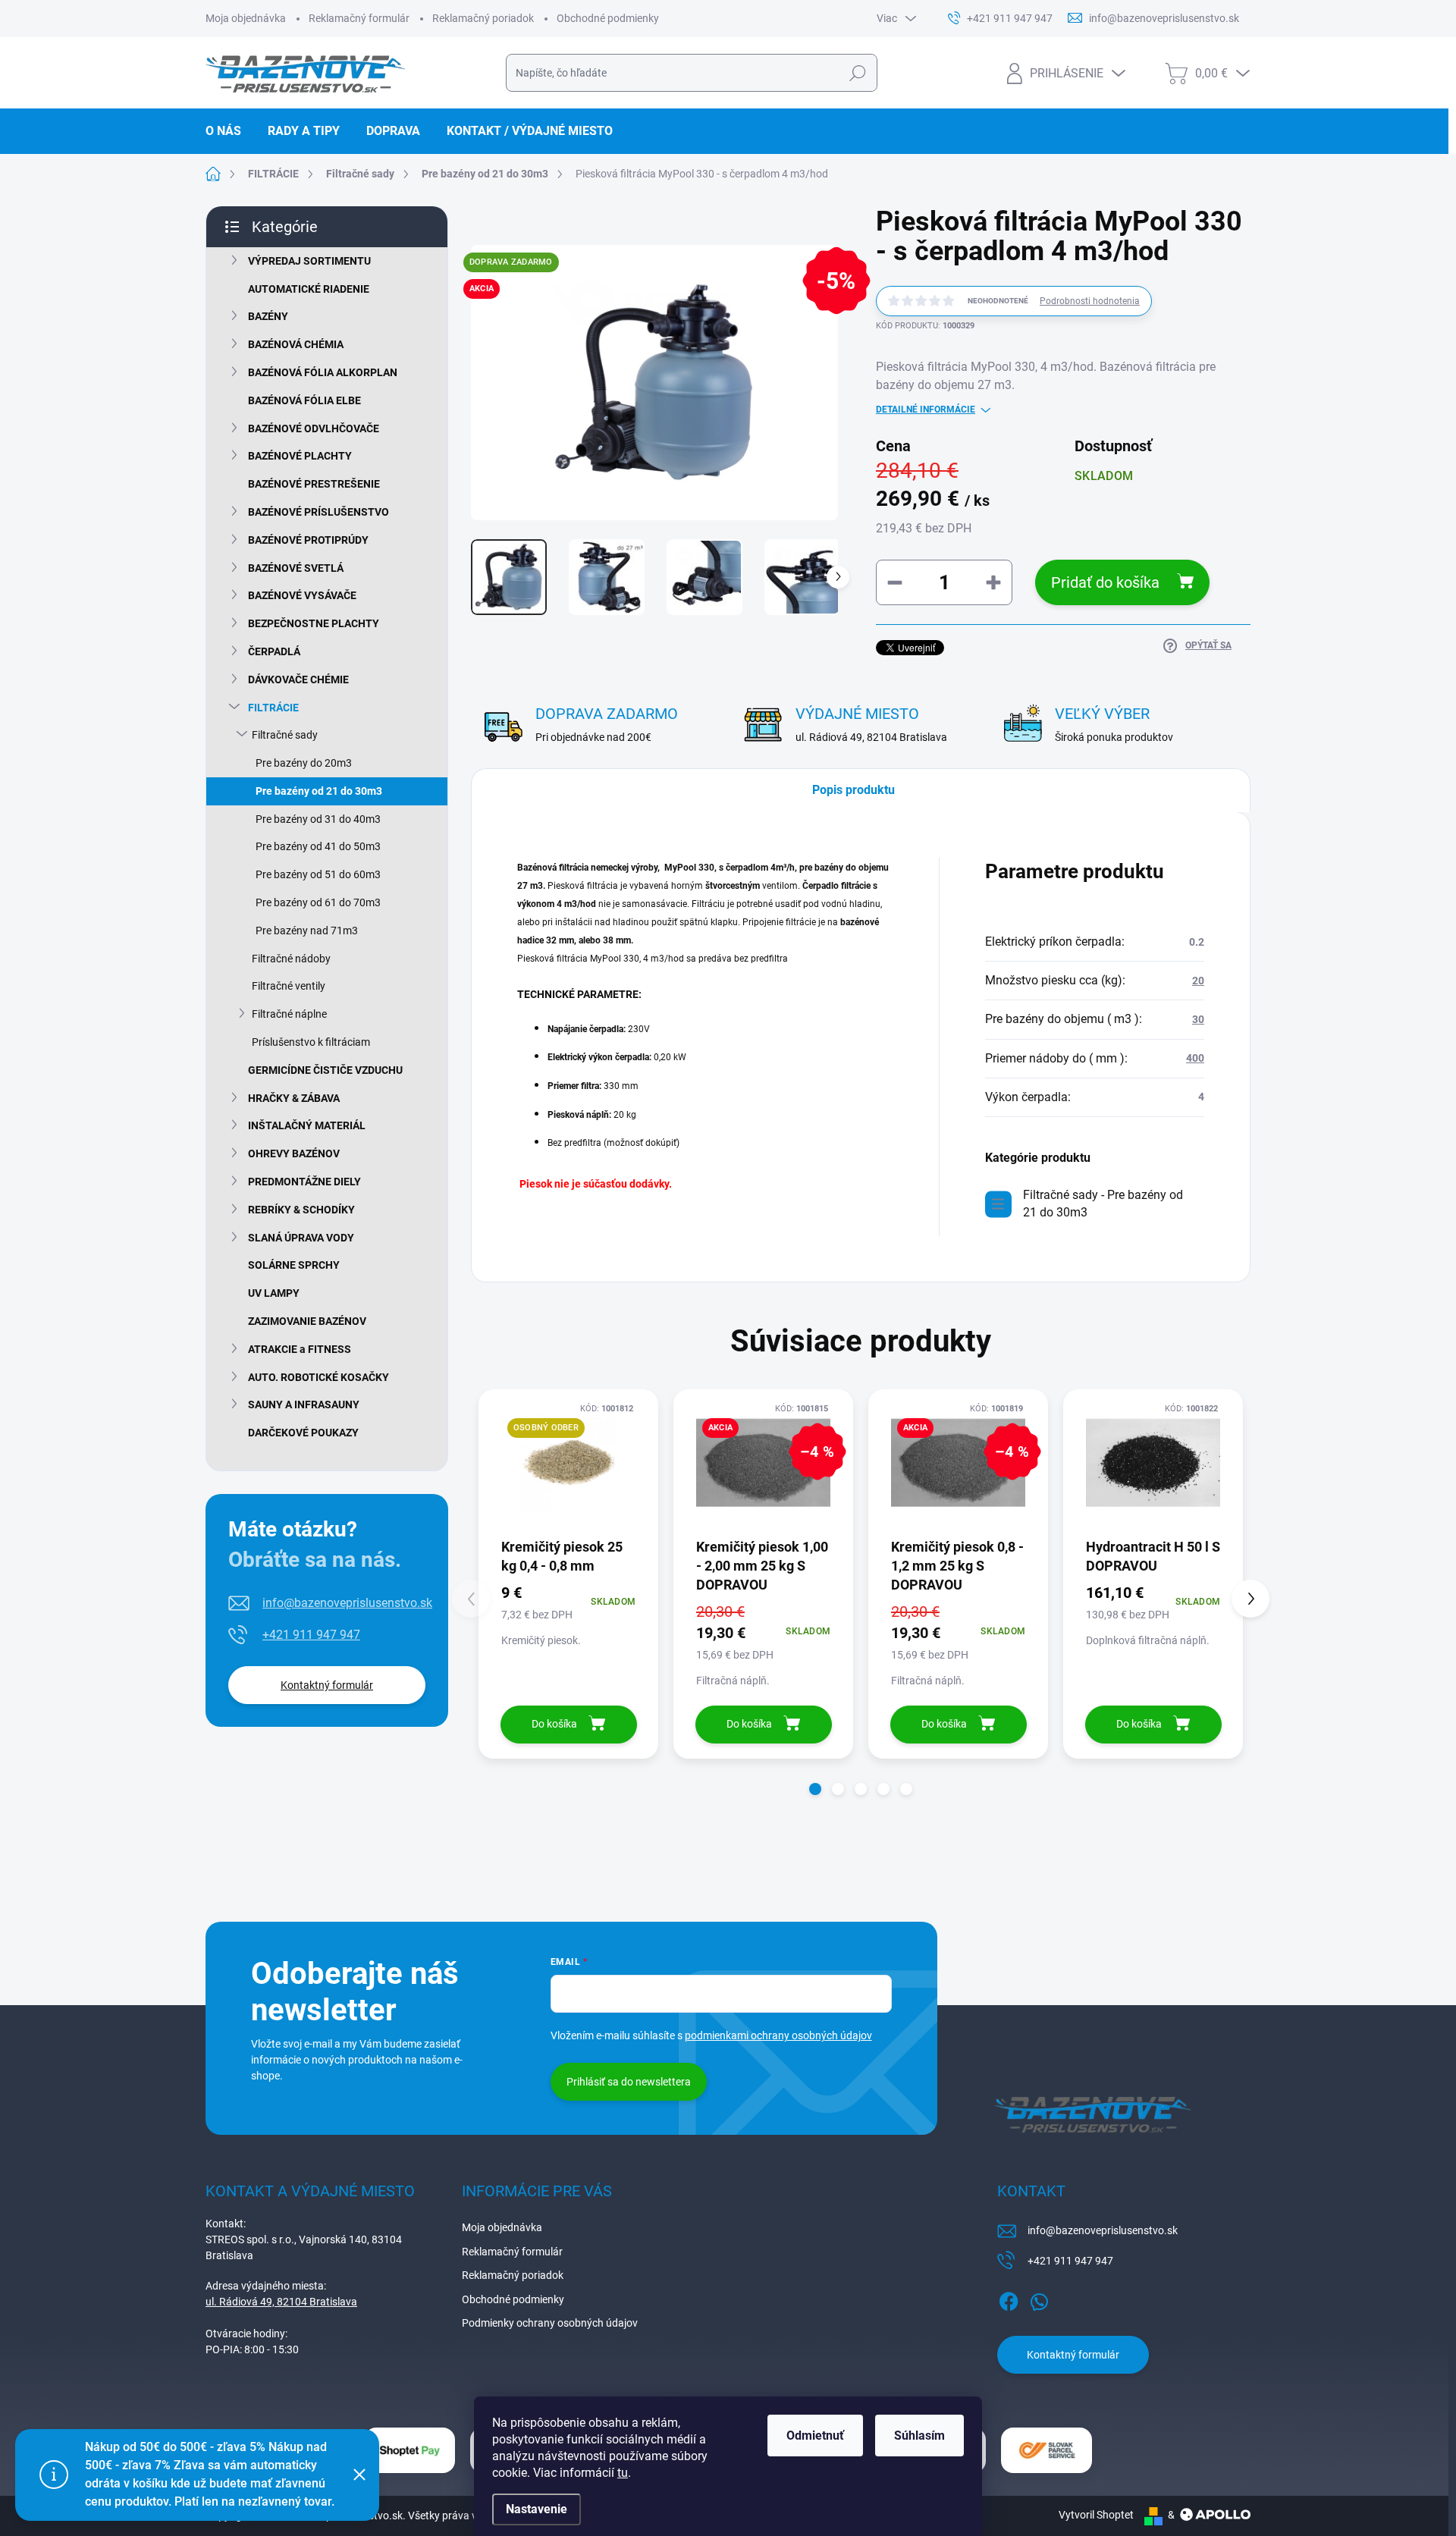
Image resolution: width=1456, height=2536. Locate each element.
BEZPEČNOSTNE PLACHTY (314, 623)
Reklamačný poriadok (483, 18)
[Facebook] (1009, 2299)
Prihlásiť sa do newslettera (629, 2082)
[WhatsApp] (1039, 2299)
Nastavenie (537, 2509)
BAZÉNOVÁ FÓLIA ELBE (304, 400)
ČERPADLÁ (274, 651)
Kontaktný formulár (327, 1685)
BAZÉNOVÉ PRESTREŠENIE (314, 484)
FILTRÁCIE (273, 708)
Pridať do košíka (1105, 582)
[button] (815, 1789)
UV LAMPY (274, 1293)
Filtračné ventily (289, 986)
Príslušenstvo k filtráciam (311, 1042)
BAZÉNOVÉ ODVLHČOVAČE (314, 428)
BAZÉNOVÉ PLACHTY (300, 456)
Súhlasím (919, 2436)
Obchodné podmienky (608, 18)
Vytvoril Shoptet (1096, 2515)
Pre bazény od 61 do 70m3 (318, 902)
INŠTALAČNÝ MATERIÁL (307, 1125)
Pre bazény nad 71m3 (307, 931)
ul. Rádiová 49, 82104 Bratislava (281, 2302)
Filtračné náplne (289, 1014)
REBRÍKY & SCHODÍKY (301, 1210)
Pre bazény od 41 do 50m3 (318, 846)
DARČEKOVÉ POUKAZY (303, 1433)
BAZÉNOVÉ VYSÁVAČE (302, 595)
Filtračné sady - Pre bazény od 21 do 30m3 (1103, 1203)
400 (1195, 1058)
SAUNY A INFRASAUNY (304, 1405)
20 (1198, 981)
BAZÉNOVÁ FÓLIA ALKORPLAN (323, 372)
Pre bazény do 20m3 (304, 763)
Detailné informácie (926, 410)
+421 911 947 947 (311, 1635)
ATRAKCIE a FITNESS (300, 1349)
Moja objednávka (246, 18)
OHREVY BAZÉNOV (294, 1153)
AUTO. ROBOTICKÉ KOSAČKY (318, 1377)
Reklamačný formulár (359, 18)
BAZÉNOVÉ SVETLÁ (296, 568)
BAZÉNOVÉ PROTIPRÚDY (308, 540)
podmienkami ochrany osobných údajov (778, 2035)
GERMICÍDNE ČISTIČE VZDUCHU (325, 1070)
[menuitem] (229, 131)
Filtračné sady (285, 735)
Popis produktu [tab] (854, 790)
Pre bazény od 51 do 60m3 (318, 874)
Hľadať (857, 73)
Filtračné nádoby (291, 959)
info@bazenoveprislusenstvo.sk (347, 1603)
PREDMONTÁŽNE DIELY (304, 1182)
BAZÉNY (268, 316)
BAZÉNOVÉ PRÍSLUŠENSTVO (318, 512)
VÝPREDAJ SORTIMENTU (309, 261)
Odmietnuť (815, 2436)
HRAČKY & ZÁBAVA (294, 1098)
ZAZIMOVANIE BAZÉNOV (307, 1321)
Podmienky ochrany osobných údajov (550, 2323)
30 (1198, 1019)
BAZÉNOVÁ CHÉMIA (296, 344)
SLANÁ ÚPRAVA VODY (301, 1238)
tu (623, 2473)
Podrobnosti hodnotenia (1090, 301)
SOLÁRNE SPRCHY (294, 1265)
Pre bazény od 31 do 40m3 (318, 819)
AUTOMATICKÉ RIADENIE (309, 289)
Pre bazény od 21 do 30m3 (319, 791)
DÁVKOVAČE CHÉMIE (298, 680)
